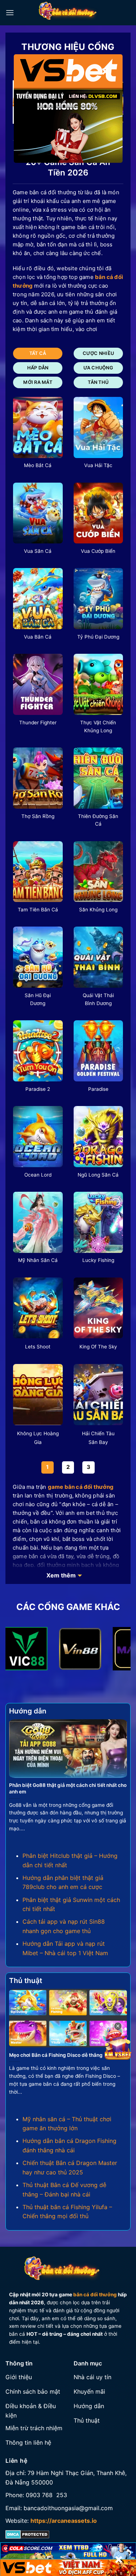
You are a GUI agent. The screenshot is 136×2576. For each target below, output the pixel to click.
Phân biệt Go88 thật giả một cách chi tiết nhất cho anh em (68, 1788)
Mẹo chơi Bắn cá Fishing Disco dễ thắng (56, 2055)
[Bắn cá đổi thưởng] (72, 13)
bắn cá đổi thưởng (95, 2295)
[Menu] (10, 12)
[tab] (38, 353)
